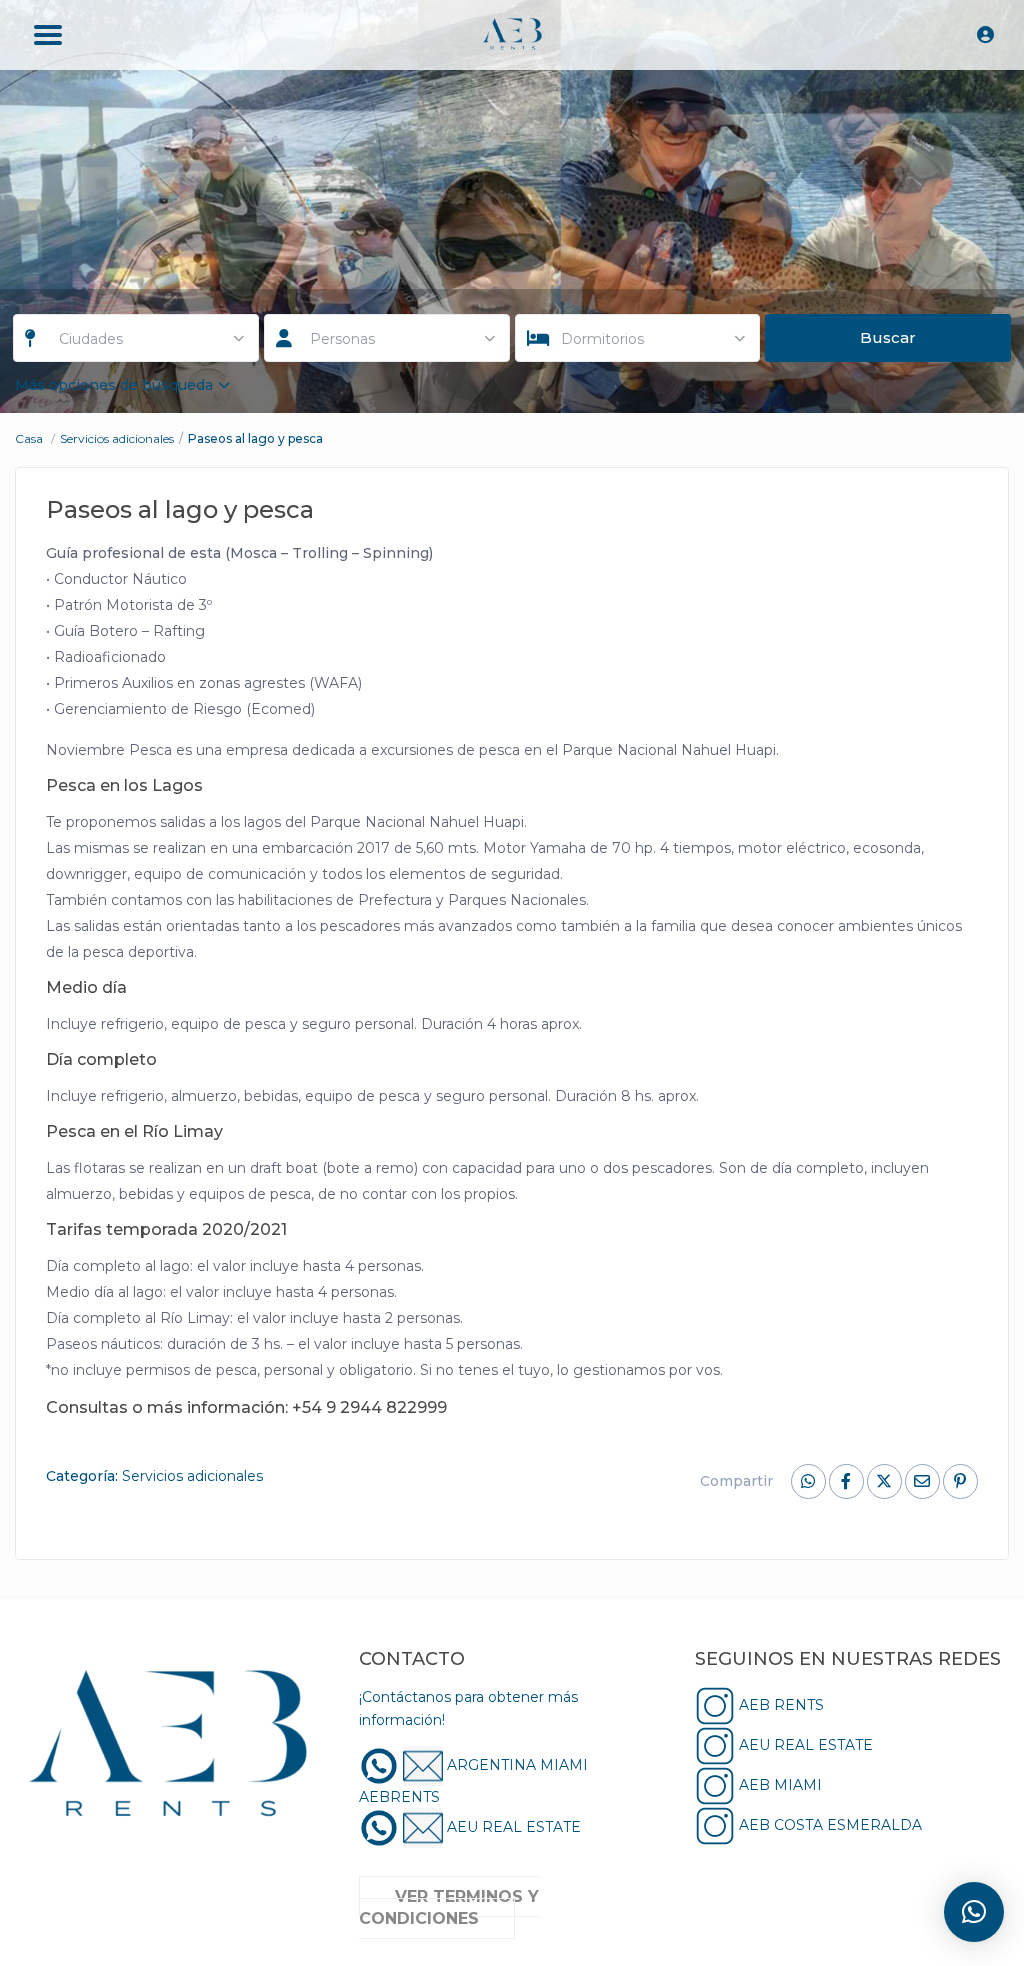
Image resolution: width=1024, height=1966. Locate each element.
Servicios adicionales (117, 438)
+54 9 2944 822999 (369, 1407)
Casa (29, 438)
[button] (974, 1912)
